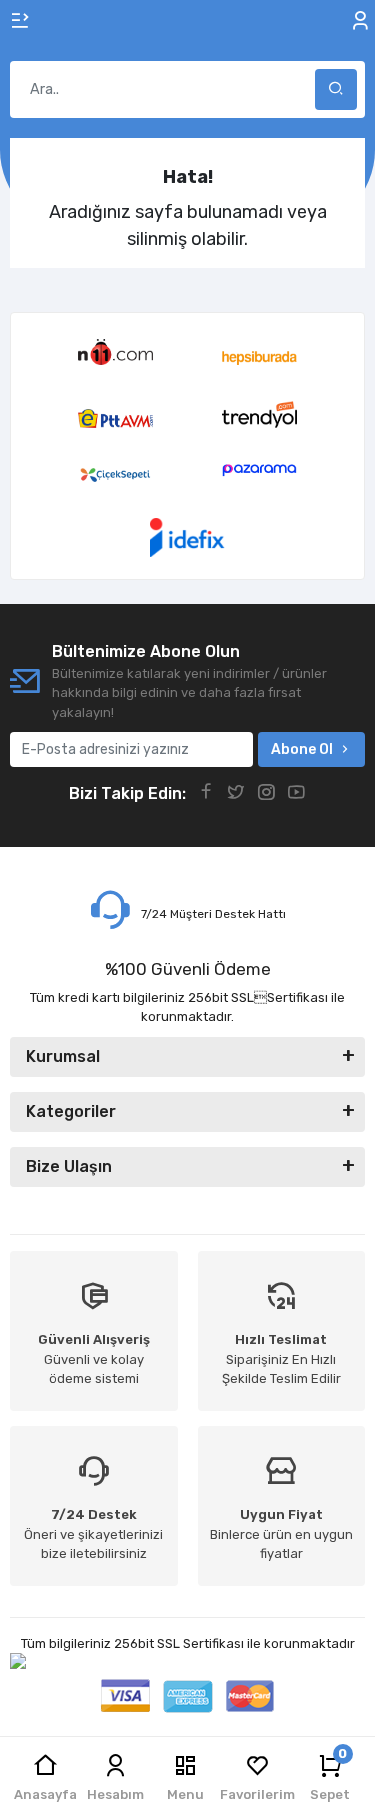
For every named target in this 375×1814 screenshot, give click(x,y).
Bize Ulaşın (69, 1166)
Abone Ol (302, 749)
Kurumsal (63, 1056)
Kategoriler (71, 1111)
